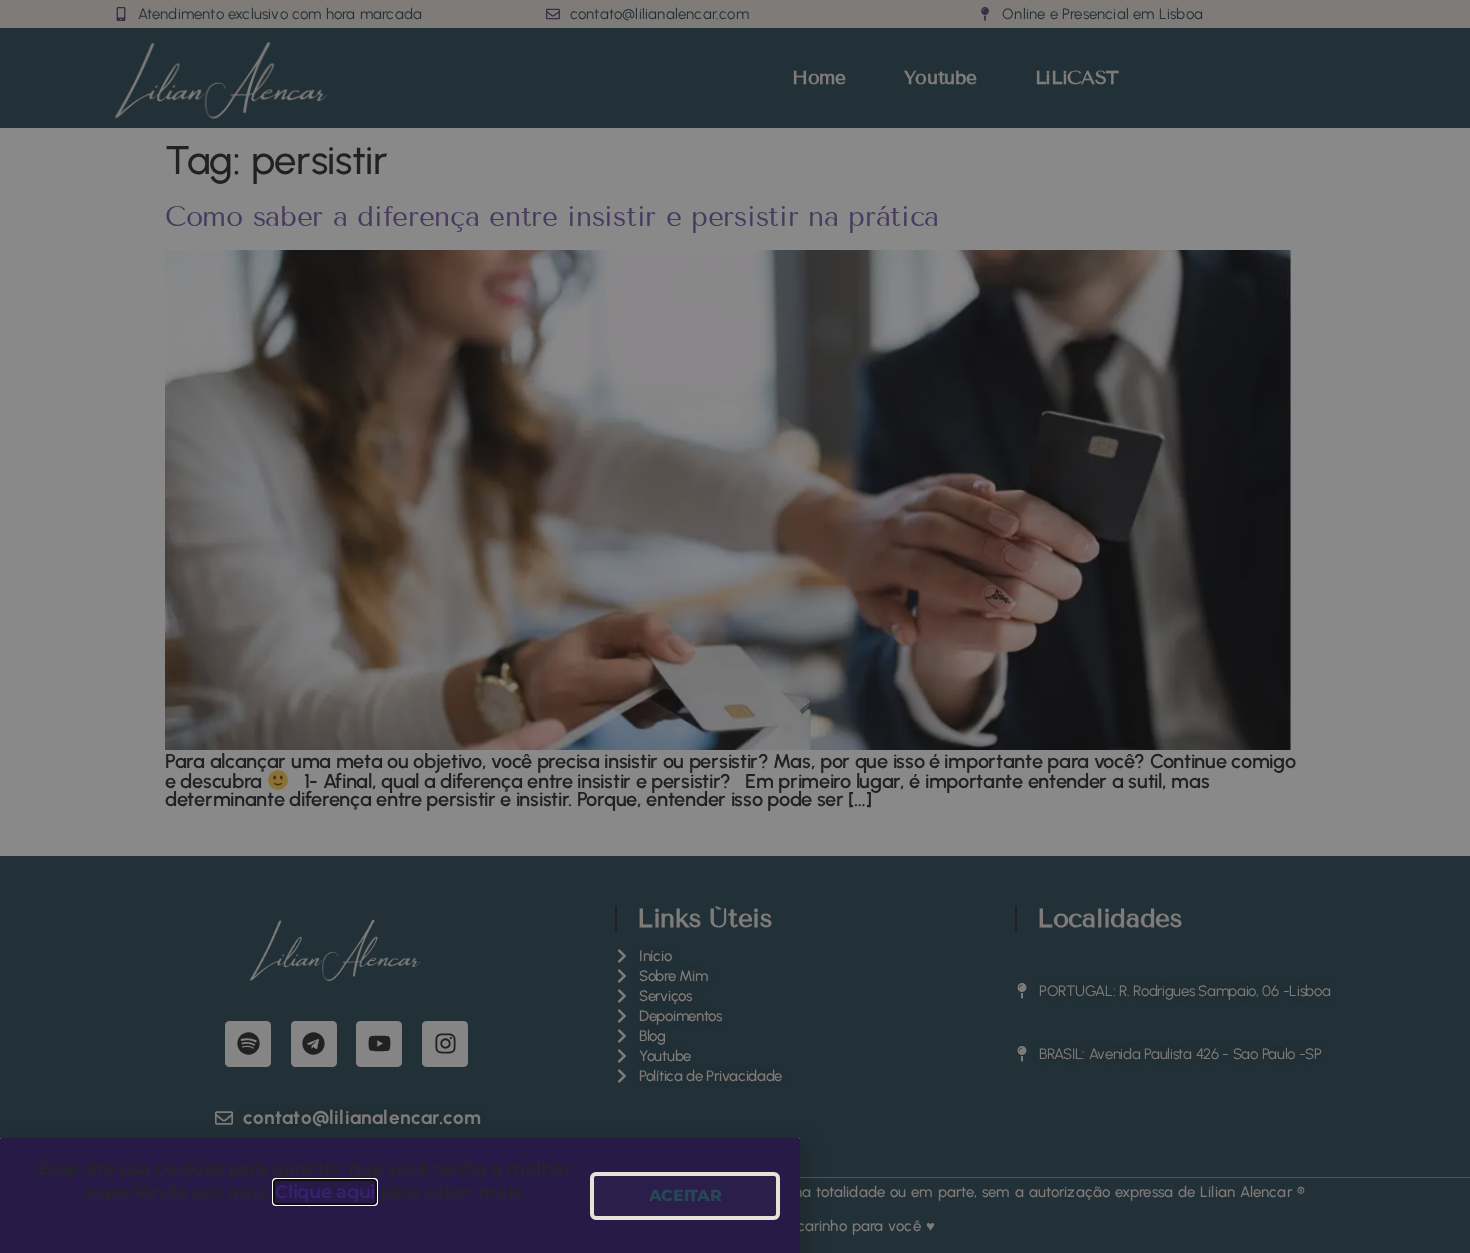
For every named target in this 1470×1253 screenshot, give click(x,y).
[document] (735, 626)
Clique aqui (325, 1192)
